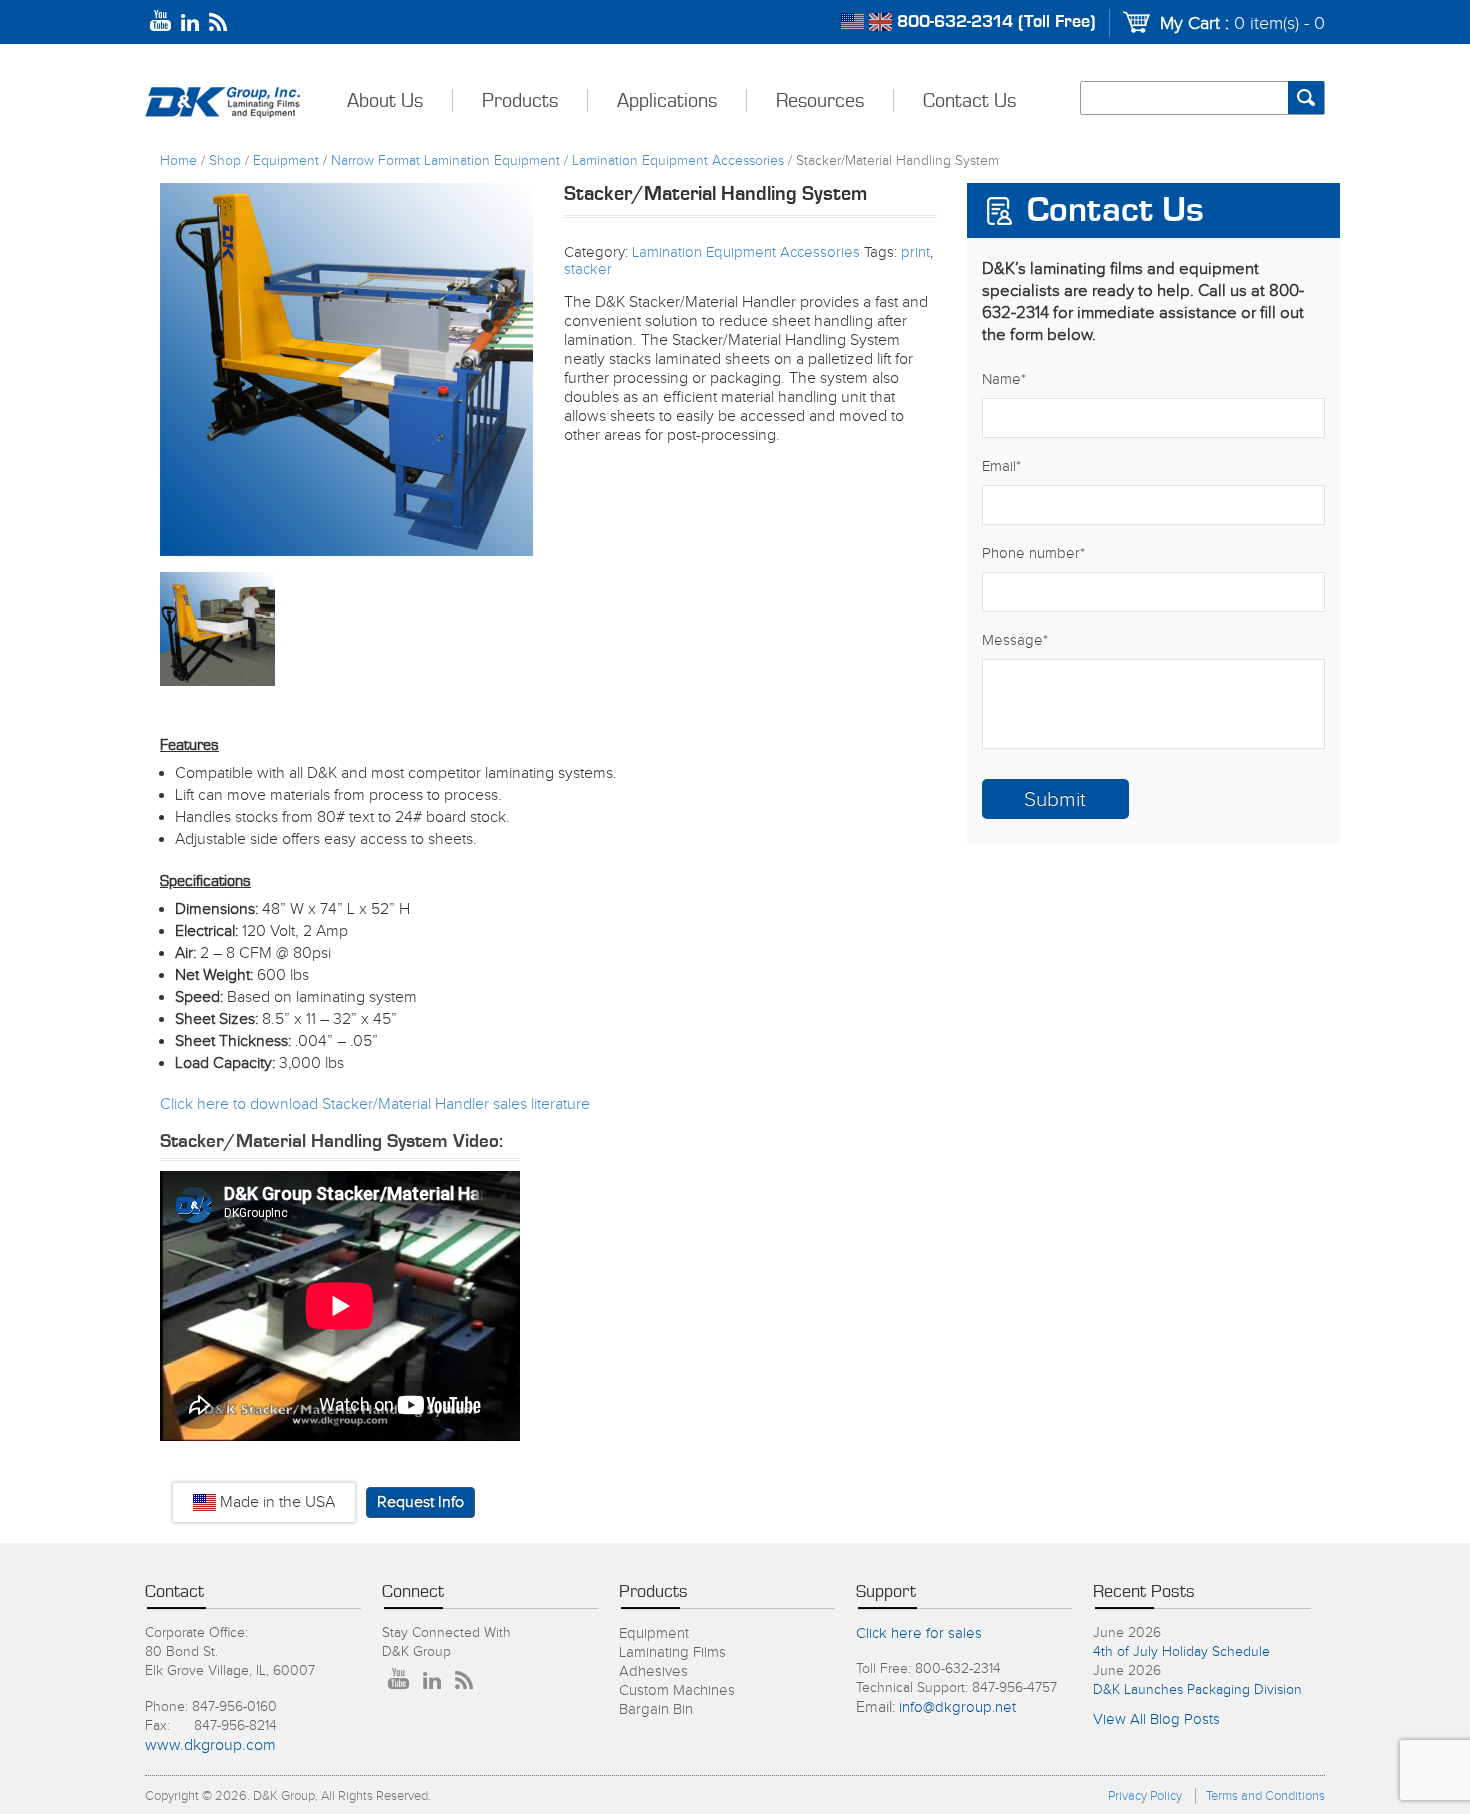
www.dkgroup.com (210, 1745)
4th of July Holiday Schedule (1181, 1652)
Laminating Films (672, 1652)
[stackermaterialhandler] (346, 369)
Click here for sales (919, 1633)
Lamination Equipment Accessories (678, 161)
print (915, 252)
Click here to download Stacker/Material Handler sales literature (375, 1104)
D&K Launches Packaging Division (1197, 1690)
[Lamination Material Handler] (217, 629)
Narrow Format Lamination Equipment (445, 161)
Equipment (286, 161)
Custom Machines (677, 1690)
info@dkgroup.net (957, 1707)
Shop (225, 161)
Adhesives (653, 1671)
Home (178, 161)
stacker (588, 269)
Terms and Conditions (1265, 1796)
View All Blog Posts (1156, 1719)
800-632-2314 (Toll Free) (996, 22)
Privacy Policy (1145, 1796)
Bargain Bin (656, 1709)
